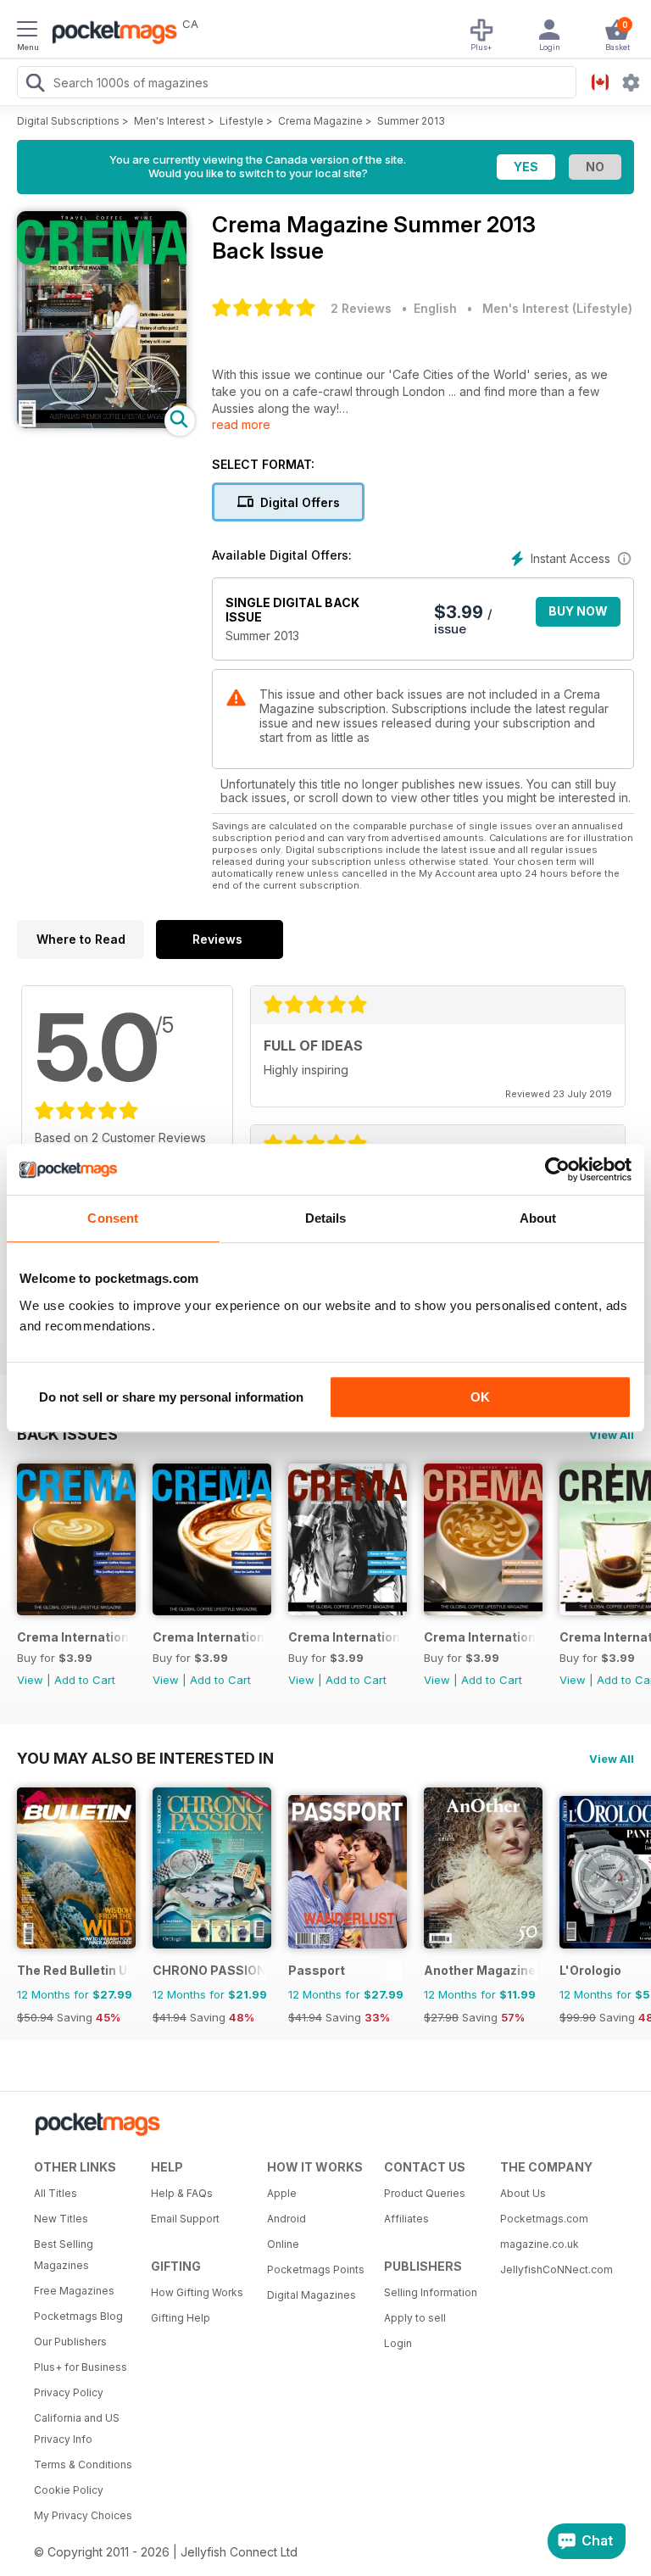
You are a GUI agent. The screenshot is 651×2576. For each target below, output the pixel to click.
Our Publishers (70, 2342)
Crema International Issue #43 (480, 1637)
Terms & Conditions (83, 2464)
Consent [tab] (113, 1218)
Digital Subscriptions (68, 121)
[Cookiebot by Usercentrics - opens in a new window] (557, 1169)
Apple (282, 2193)
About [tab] (538, 1218)
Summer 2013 (411, 121)
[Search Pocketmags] (35, 85)
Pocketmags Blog (78, 2316)
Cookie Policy (69, 2490)
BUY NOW (578, 611)
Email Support (185, 2219)
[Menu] (27, 31)
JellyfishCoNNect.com (553, 2269)
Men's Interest (170, 121)
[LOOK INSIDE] (102, 424)
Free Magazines (74, 2291)
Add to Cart (85, 1680)
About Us (523, 2193)
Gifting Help (181, 2318)
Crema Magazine (320, 121)
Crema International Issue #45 (209, 1637)
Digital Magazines (312, 2295)
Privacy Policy (69, 2392)
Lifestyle (242, 121)
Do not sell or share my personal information (171, 1397)
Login (398, 2343)
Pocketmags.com (544, 2219)
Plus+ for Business (81, 2367)
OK (480, 1397)
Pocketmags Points (316, 2269)
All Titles (56, 2193)
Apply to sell (415, 2318)
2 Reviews (361, 308)
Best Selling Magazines (64, 2255)
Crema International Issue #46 (73, 1637)
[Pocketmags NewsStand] (110, 34)
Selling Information (431, 2292)
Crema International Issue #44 (345, 1637)
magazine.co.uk (540, 2244)
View (30, 1680)
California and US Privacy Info (77, 2428)
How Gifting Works (197, 2292)
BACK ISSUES (67, 1434)
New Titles (61, 2219)
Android (287, 2219)
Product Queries (425, 2193)
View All (612, 1435)
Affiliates (406, 2219)
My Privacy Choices (83, 2515)
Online (283, 2244)
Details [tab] (326, 1218)
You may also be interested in (145, 1758)
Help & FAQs (182, 2193)
